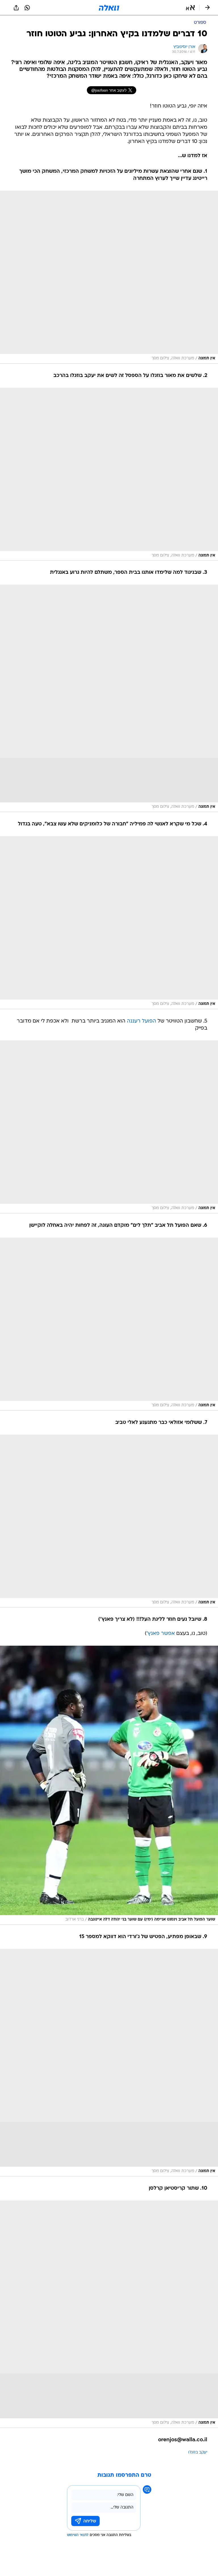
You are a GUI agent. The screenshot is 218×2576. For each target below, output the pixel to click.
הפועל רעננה (142, 1021)
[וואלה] (109, 8)
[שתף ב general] (16, 8)
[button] (190, 8)
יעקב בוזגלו (198, 2452)
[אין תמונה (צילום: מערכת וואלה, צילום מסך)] (109, 277)
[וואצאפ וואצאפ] (27, 8)
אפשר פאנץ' (161, 1634)
